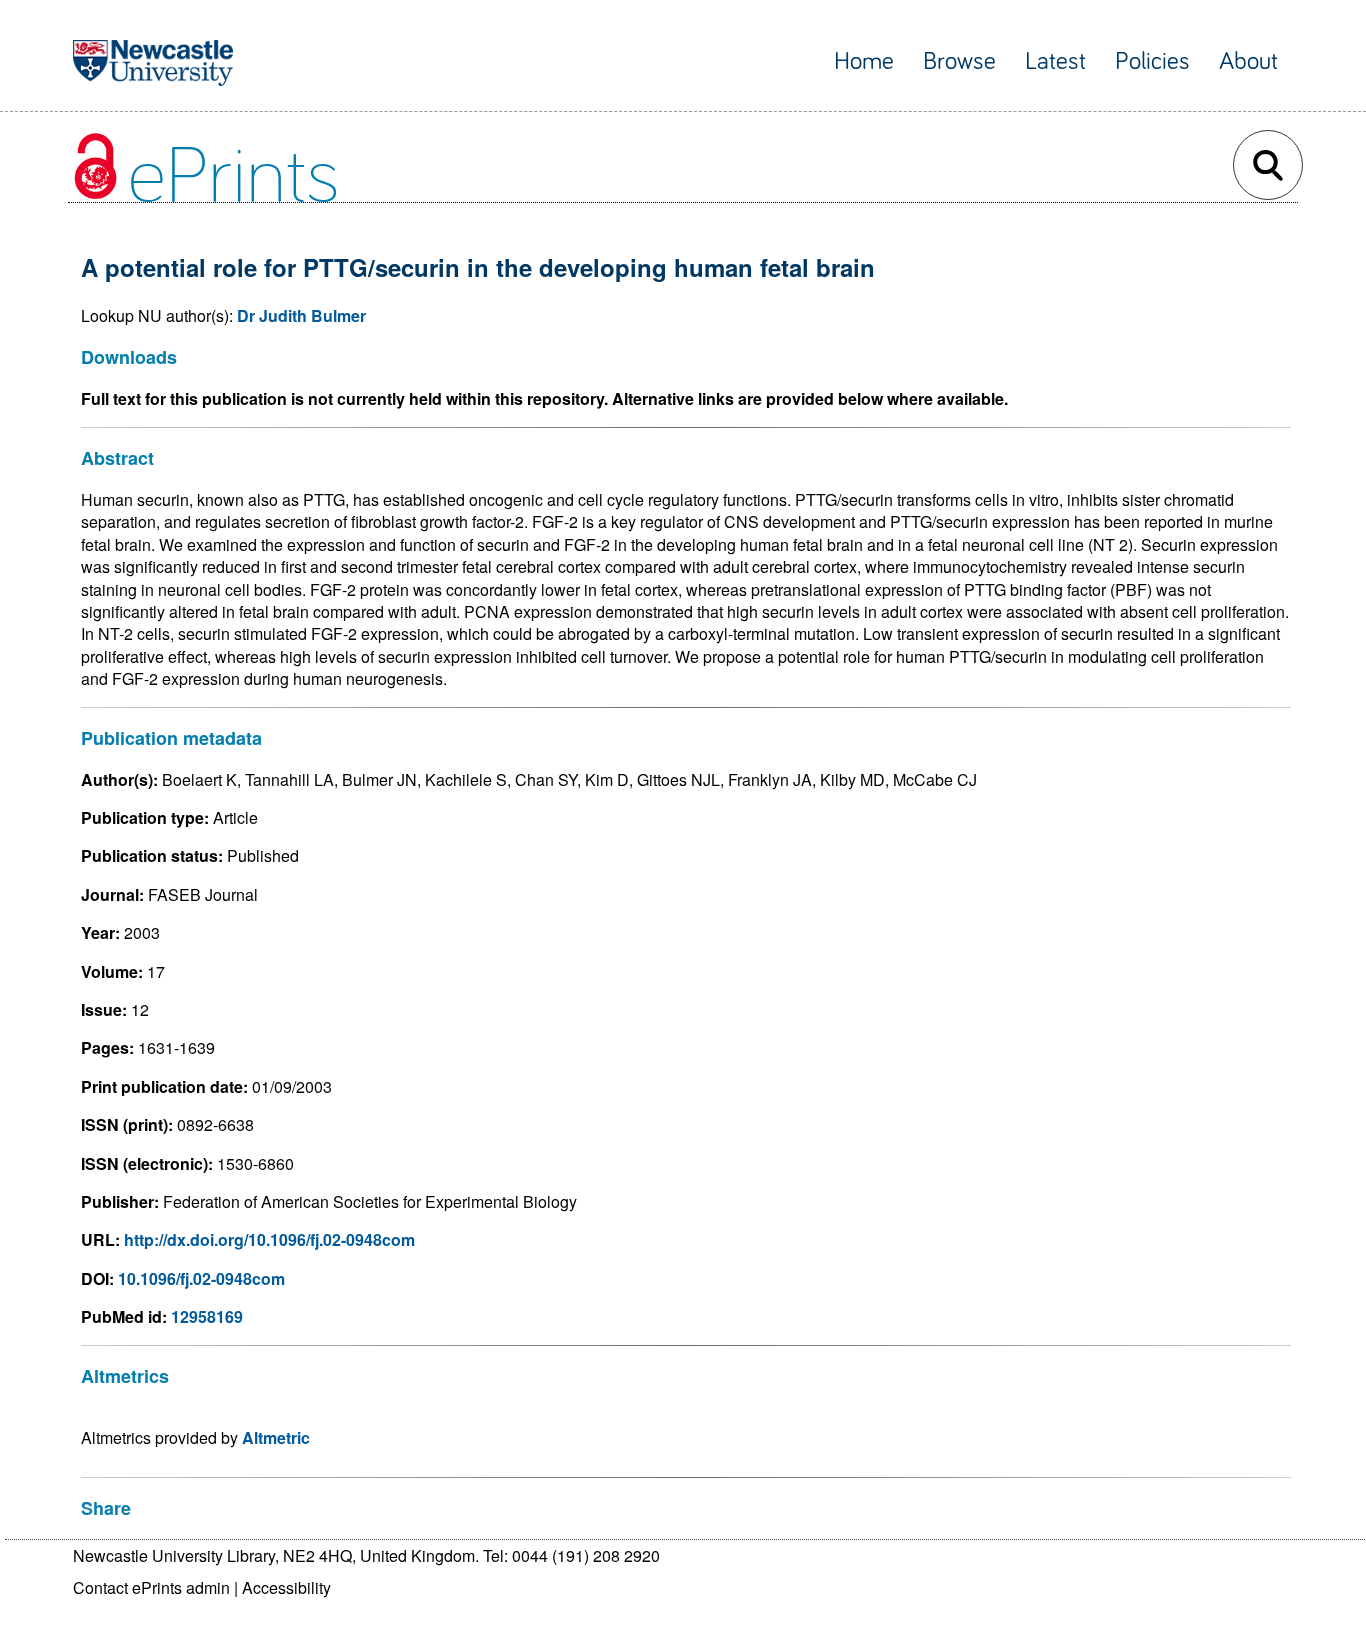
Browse (959, 61)
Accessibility (286, 1587)
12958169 (207, 1316)
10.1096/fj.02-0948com (201, 1278)
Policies (1152, 61)
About (1248, 61)
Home (864, 61)
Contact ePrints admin (151, 1587)
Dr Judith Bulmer (301, 315)
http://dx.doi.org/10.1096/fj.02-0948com (269, 1239)
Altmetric (276, 1437)
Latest (1055, 61)
